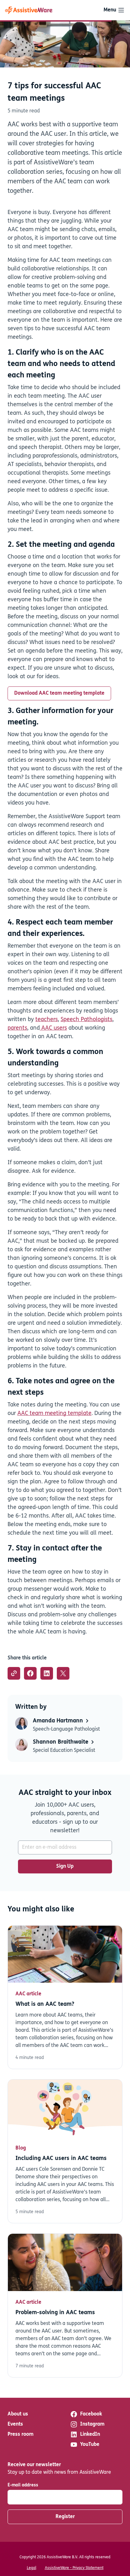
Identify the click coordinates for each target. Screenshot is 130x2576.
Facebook (91, 2414)
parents (17, 1028)
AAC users (53, 1028)
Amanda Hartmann (59, 1721)
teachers (47, 1020)
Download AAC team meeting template (59, 693)
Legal (32, 2568)
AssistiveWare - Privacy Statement (74, 2568)
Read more (65, 1997)
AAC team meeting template (54, 1414)
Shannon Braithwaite (61, 1742)
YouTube (90, 2445)
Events (15, 2424)
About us (18, 2414)
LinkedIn (90, 2434)
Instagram (92, 2424)
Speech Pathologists (86, 1020)
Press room (21, 2434)
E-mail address (23, 2485)
